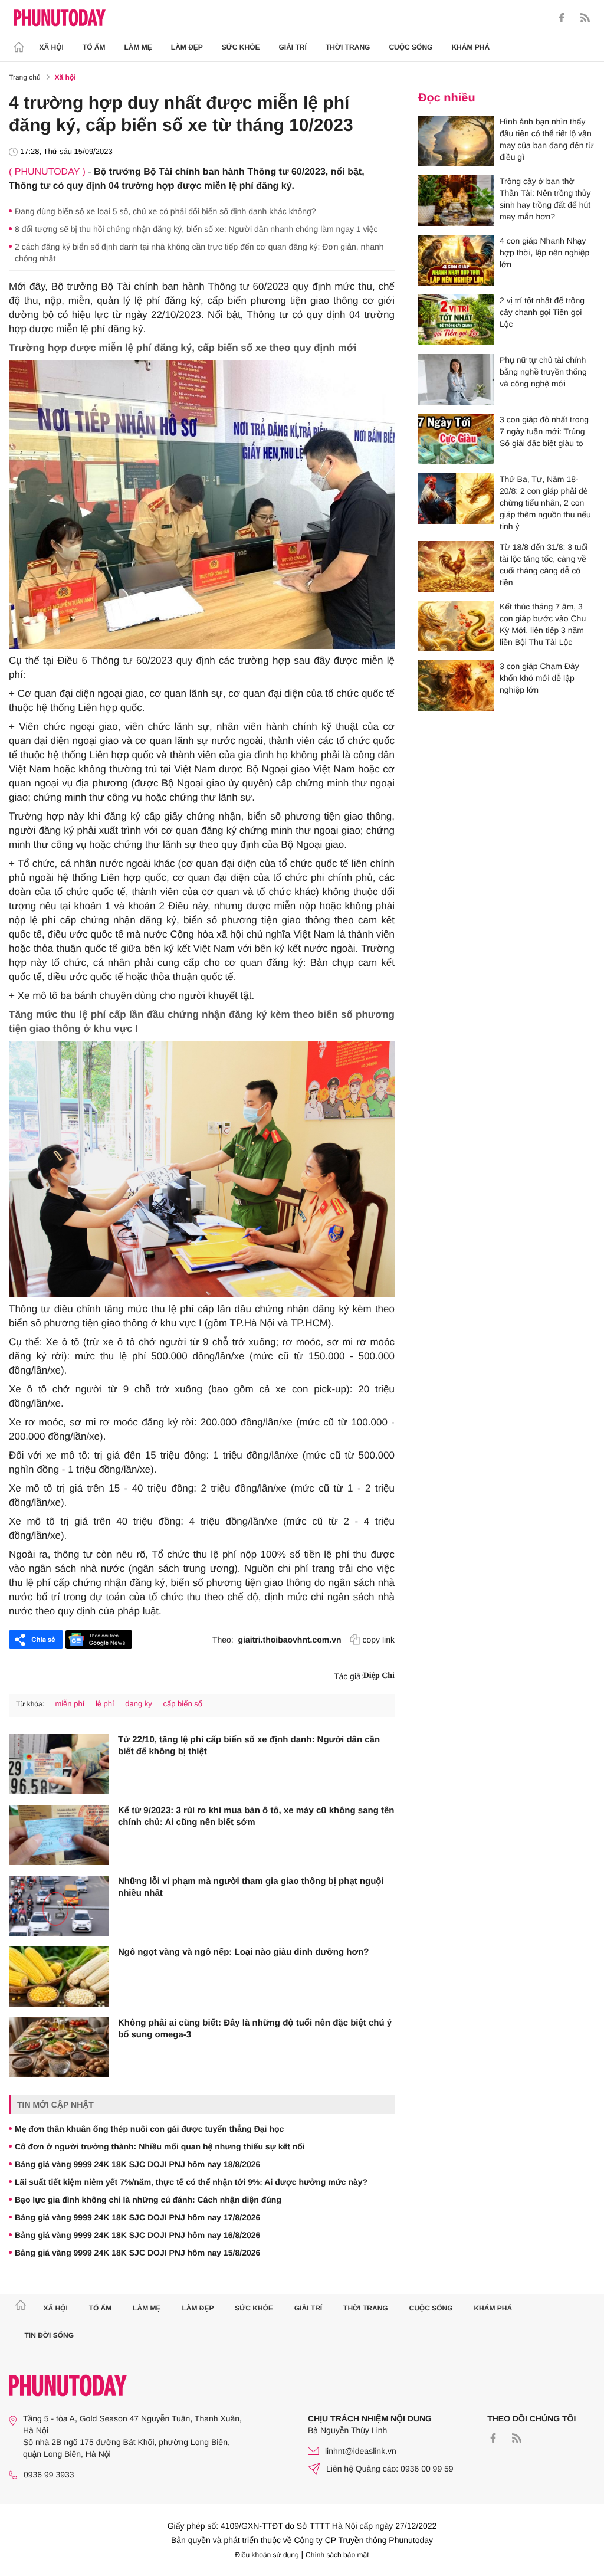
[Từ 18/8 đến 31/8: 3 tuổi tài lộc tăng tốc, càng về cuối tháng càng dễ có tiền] (456, 566)
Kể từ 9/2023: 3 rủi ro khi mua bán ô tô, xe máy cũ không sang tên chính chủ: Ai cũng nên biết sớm (256, 1816)
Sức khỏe (241, 47)
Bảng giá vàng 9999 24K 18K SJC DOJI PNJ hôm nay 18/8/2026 (137, 2164)
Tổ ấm (94, 47)
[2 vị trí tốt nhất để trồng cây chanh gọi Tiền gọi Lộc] (456, 320)
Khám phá (470, 47)
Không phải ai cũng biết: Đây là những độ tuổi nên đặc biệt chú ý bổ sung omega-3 (255, 2029)
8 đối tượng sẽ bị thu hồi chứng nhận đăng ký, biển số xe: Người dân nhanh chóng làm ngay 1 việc (196, 229)
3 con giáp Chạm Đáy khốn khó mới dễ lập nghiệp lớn (539, 678)
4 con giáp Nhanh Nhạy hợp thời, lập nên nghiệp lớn (544, 253)
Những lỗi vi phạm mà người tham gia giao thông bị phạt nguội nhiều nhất (251, 1887)
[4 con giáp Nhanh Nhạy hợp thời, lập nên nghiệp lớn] (456, 260)
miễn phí (70, 1704)
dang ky (139, 1704)
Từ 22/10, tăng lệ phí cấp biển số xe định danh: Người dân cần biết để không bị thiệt (249, 1746)
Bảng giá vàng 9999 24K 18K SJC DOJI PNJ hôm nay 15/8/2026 (137, 2253)
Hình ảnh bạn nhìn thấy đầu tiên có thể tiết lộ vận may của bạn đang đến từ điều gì (547, 139)
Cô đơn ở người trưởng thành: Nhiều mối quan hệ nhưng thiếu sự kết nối (160, 2146)
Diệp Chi (379, 1676)
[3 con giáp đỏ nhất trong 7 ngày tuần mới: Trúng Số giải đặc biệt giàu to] (456, 439)
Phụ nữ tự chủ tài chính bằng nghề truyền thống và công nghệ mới (543, 372)
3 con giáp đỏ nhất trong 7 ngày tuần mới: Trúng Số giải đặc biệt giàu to (544, 431)
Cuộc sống (411, 47)
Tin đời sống (50, 2335)
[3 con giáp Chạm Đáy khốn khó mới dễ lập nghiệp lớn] (456, 686)
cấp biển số (183, 1704)
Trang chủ (25, 77)
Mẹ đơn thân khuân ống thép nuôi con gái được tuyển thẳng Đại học (149, 2129)
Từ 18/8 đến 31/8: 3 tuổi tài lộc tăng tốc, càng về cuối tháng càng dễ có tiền (544, 565)
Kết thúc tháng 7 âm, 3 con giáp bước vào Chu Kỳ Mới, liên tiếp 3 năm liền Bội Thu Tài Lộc (543, 624)
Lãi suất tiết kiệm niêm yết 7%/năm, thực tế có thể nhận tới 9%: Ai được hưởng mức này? (191, 2182)
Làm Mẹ (138, 47)
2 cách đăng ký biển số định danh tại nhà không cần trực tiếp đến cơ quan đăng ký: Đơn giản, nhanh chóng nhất (199, 253)
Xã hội (52, 47)
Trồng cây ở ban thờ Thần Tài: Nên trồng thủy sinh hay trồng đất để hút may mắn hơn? (545, 199)
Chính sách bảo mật (337, 2555)
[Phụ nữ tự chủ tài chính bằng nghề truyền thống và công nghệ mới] (456, 379)
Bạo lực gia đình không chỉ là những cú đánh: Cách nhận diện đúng (148, 2200)
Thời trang (348, 47)
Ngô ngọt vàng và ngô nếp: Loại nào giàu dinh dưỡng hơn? (244, 1952)
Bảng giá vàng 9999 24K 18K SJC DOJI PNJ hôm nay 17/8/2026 (137, 2217)
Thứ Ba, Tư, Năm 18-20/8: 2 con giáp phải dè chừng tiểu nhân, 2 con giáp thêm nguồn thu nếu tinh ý (545, 503)
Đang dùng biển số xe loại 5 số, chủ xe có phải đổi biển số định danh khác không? (165, 211)
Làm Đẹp (187, 47)
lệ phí (105, 1704)
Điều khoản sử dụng (267, 2555)
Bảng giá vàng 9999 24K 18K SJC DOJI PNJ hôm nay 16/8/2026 (137, 2235)
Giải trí (292, 47)
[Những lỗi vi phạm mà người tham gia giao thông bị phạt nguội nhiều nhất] (59, 1906)
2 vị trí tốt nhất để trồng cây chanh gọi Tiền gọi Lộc (542, 312)
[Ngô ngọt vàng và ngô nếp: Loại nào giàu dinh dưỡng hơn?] (59, 1977)
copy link (379, 1640)
